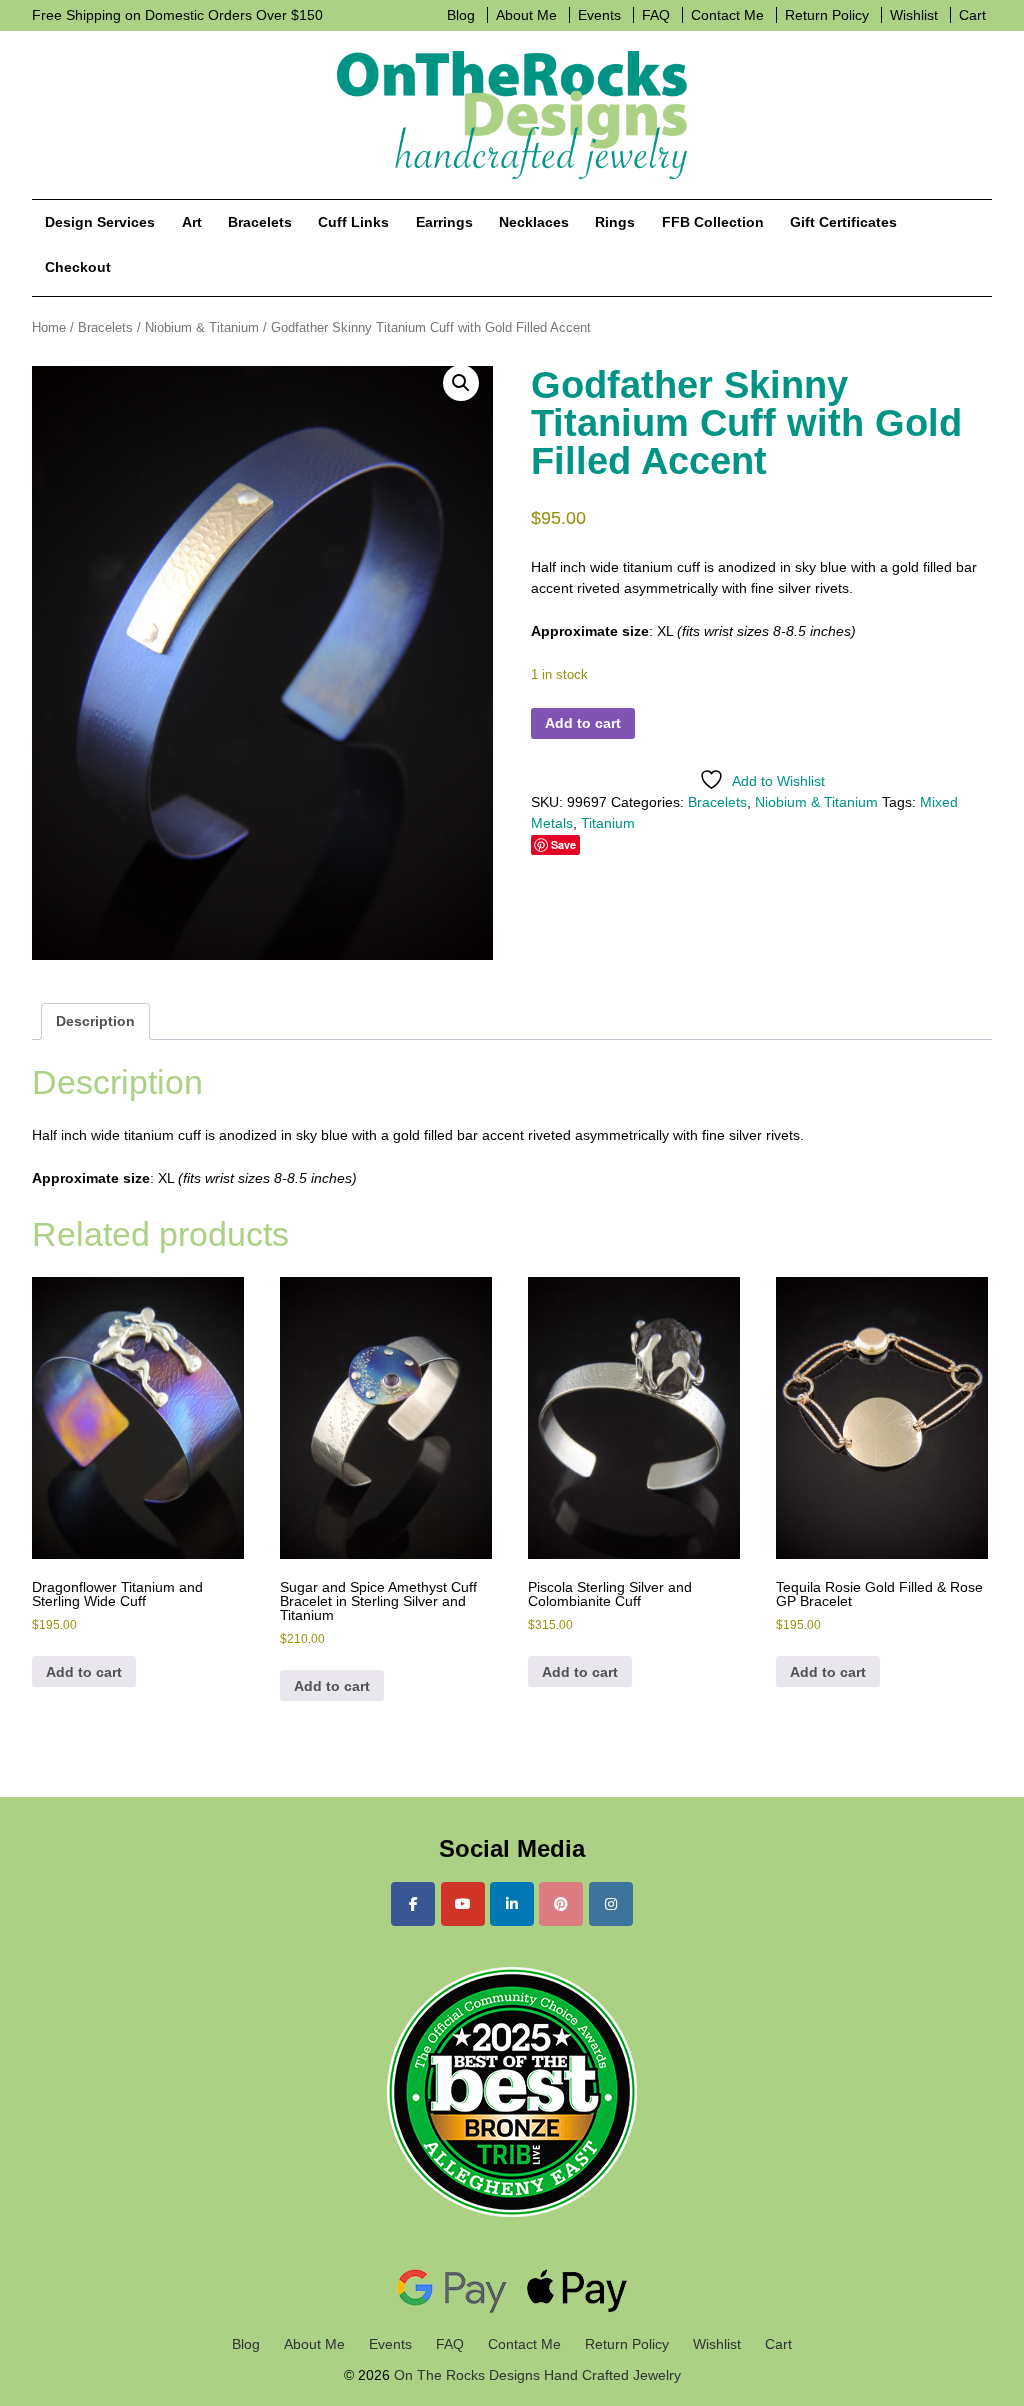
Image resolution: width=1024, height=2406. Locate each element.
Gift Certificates (843, 222)
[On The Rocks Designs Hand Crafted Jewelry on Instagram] (611, 1904)
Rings (615, 222)
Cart (972, 15)
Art (192, 222)
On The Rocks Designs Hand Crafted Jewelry (535, 2375)
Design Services (100, 222)
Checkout (78, 267)
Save (563, 844)
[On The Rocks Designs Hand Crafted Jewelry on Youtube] (463, 1904)
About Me (526, 15)
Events (599, 15)
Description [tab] (95, 1021)
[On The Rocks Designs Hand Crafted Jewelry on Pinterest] (561, 1904)
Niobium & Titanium (202, 327)
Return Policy (827, 15)
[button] (461, 383)
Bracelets (260, 222)
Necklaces (534, 222)
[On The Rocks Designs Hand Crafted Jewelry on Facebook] (413, 1904)
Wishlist (914, 15)
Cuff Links (353, 222)
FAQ (656, 15)
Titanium (608, 823)
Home (49, 327)
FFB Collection (713, 222)
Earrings (444, 222)
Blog (461, 15)
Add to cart (583, 723)
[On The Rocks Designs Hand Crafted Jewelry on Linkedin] (512, 1904)
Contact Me (727, 15)
